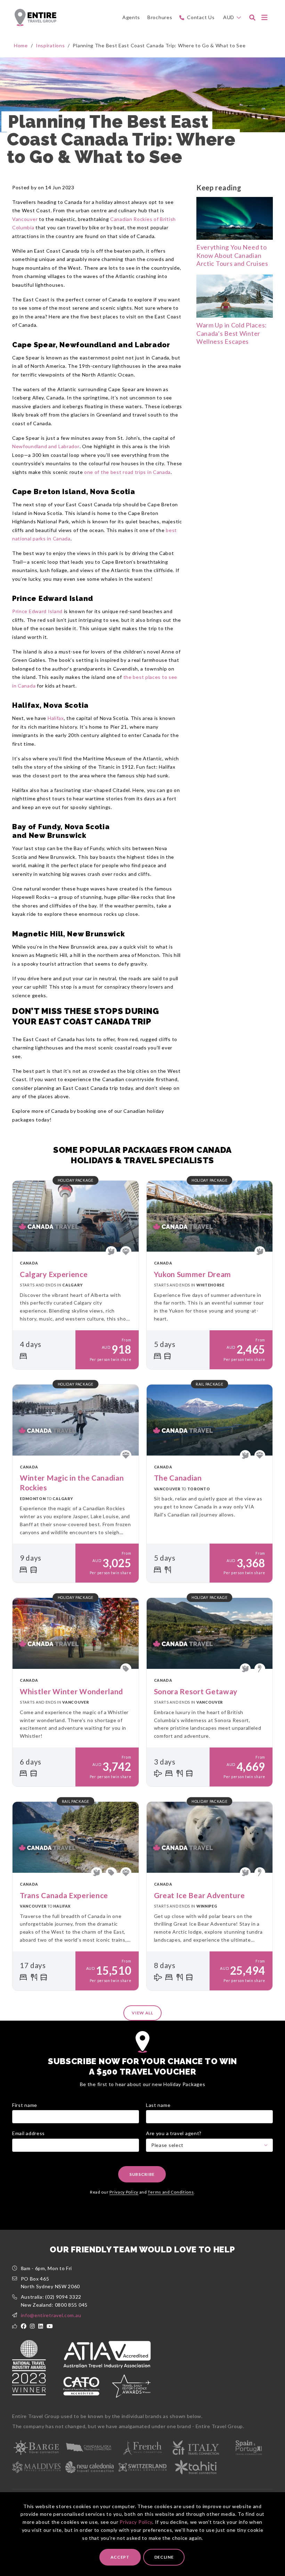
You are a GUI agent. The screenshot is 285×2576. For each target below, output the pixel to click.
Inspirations (50, 45)
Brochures (160, 17)
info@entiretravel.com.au (51, 2315)
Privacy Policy (136, 2522)
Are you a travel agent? (174, 2133)
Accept (120, 2557)
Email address (28, 2133)
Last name (158, 2105)
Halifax (56, 718)
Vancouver (25, 219)
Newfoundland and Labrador (46, 446)
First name (25, 2105)
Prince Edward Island (37, 611)
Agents (131, 17)
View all (142, 2013)
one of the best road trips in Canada (127, 472)
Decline (164, 2557)
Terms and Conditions (171, 2192)
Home (21, 45)
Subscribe (142, 2174)
